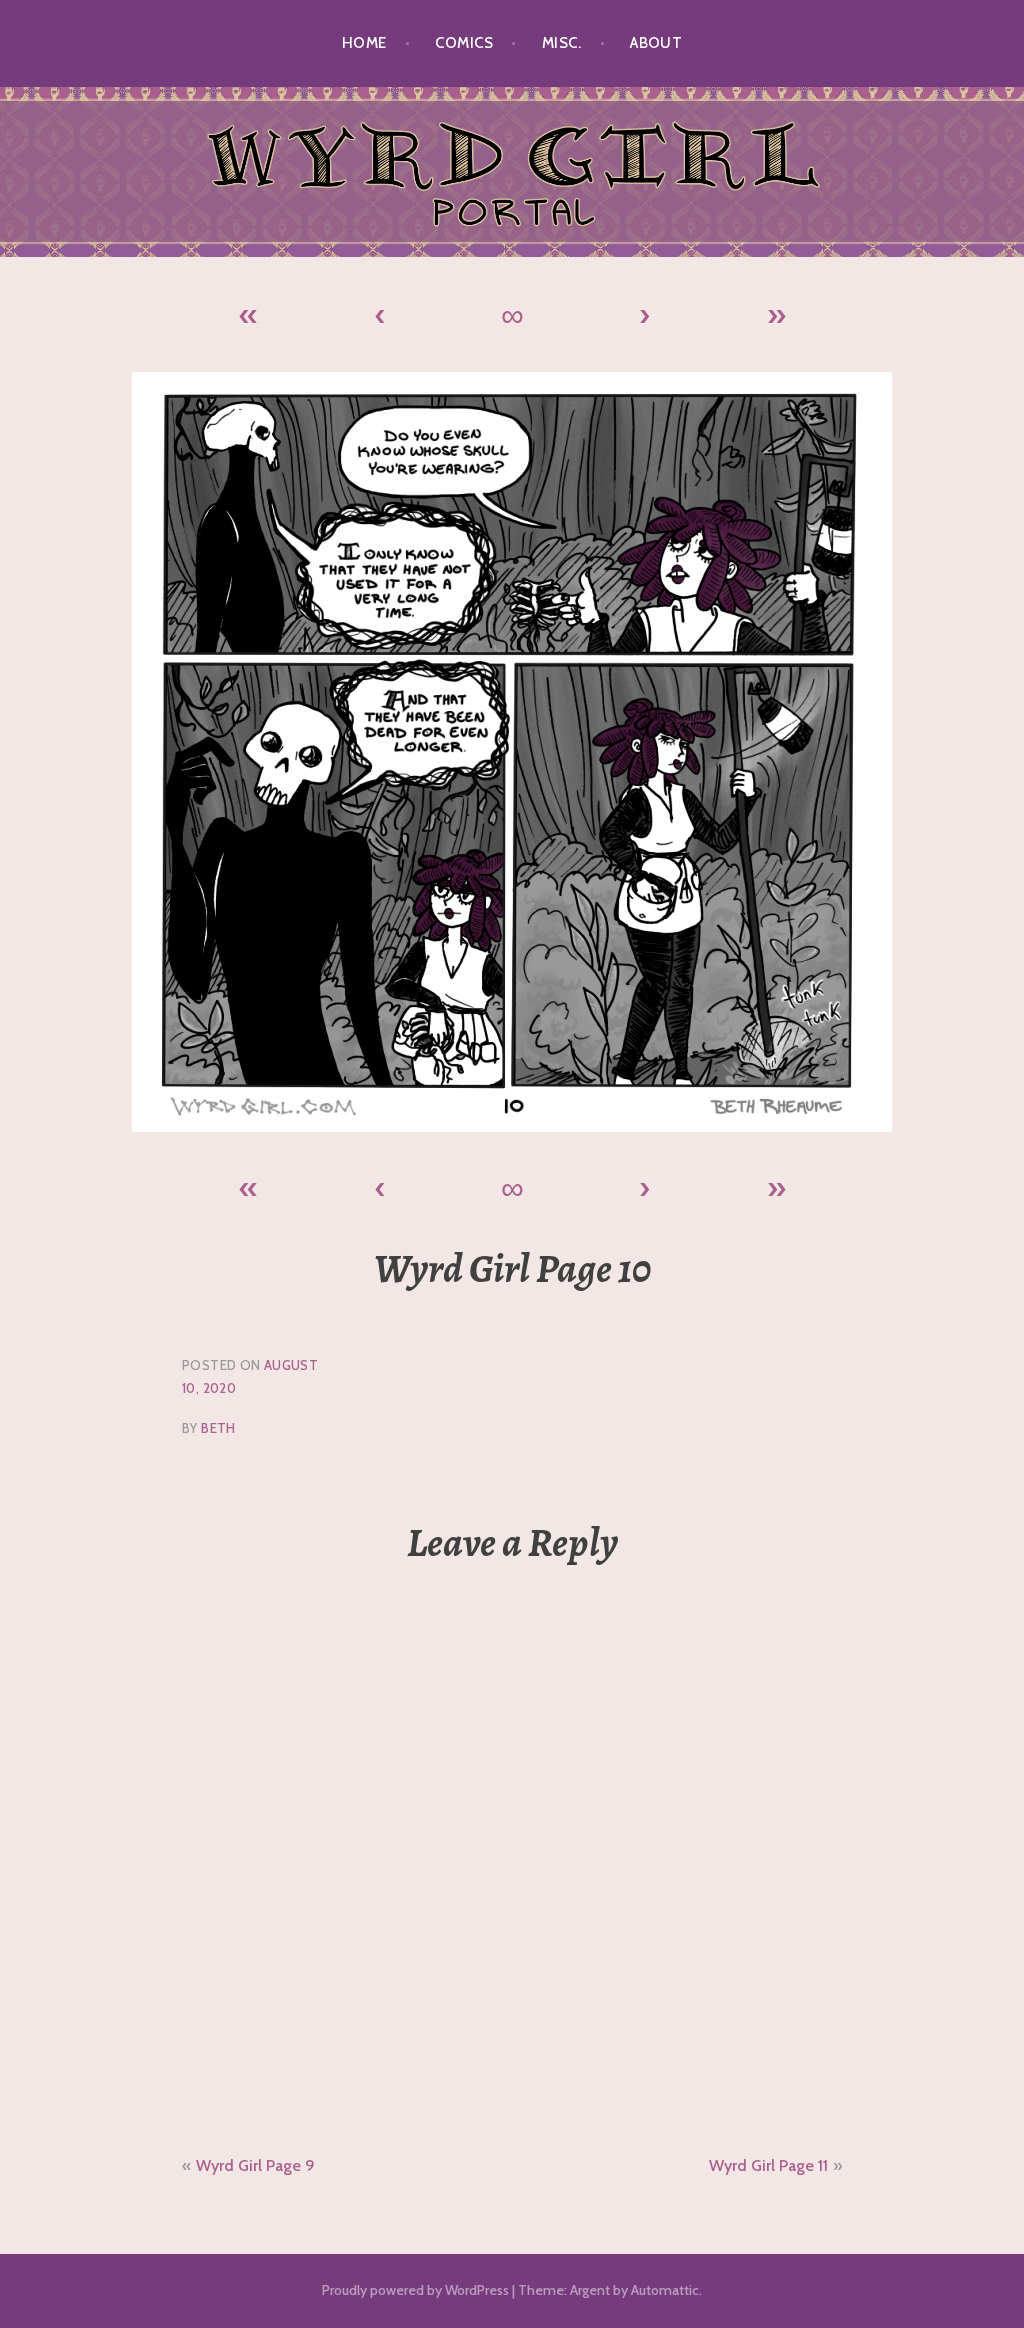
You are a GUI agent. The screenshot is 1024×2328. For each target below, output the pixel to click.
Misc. (561, 43)
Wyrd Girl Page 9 (255, 2165)
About (656, 43)
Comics (464, 43)
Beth (218, 1428)
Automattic (665, 2290)
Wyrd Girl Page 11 (768, 2165)
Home (364, 43)
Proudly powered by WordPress (415, 2290)
